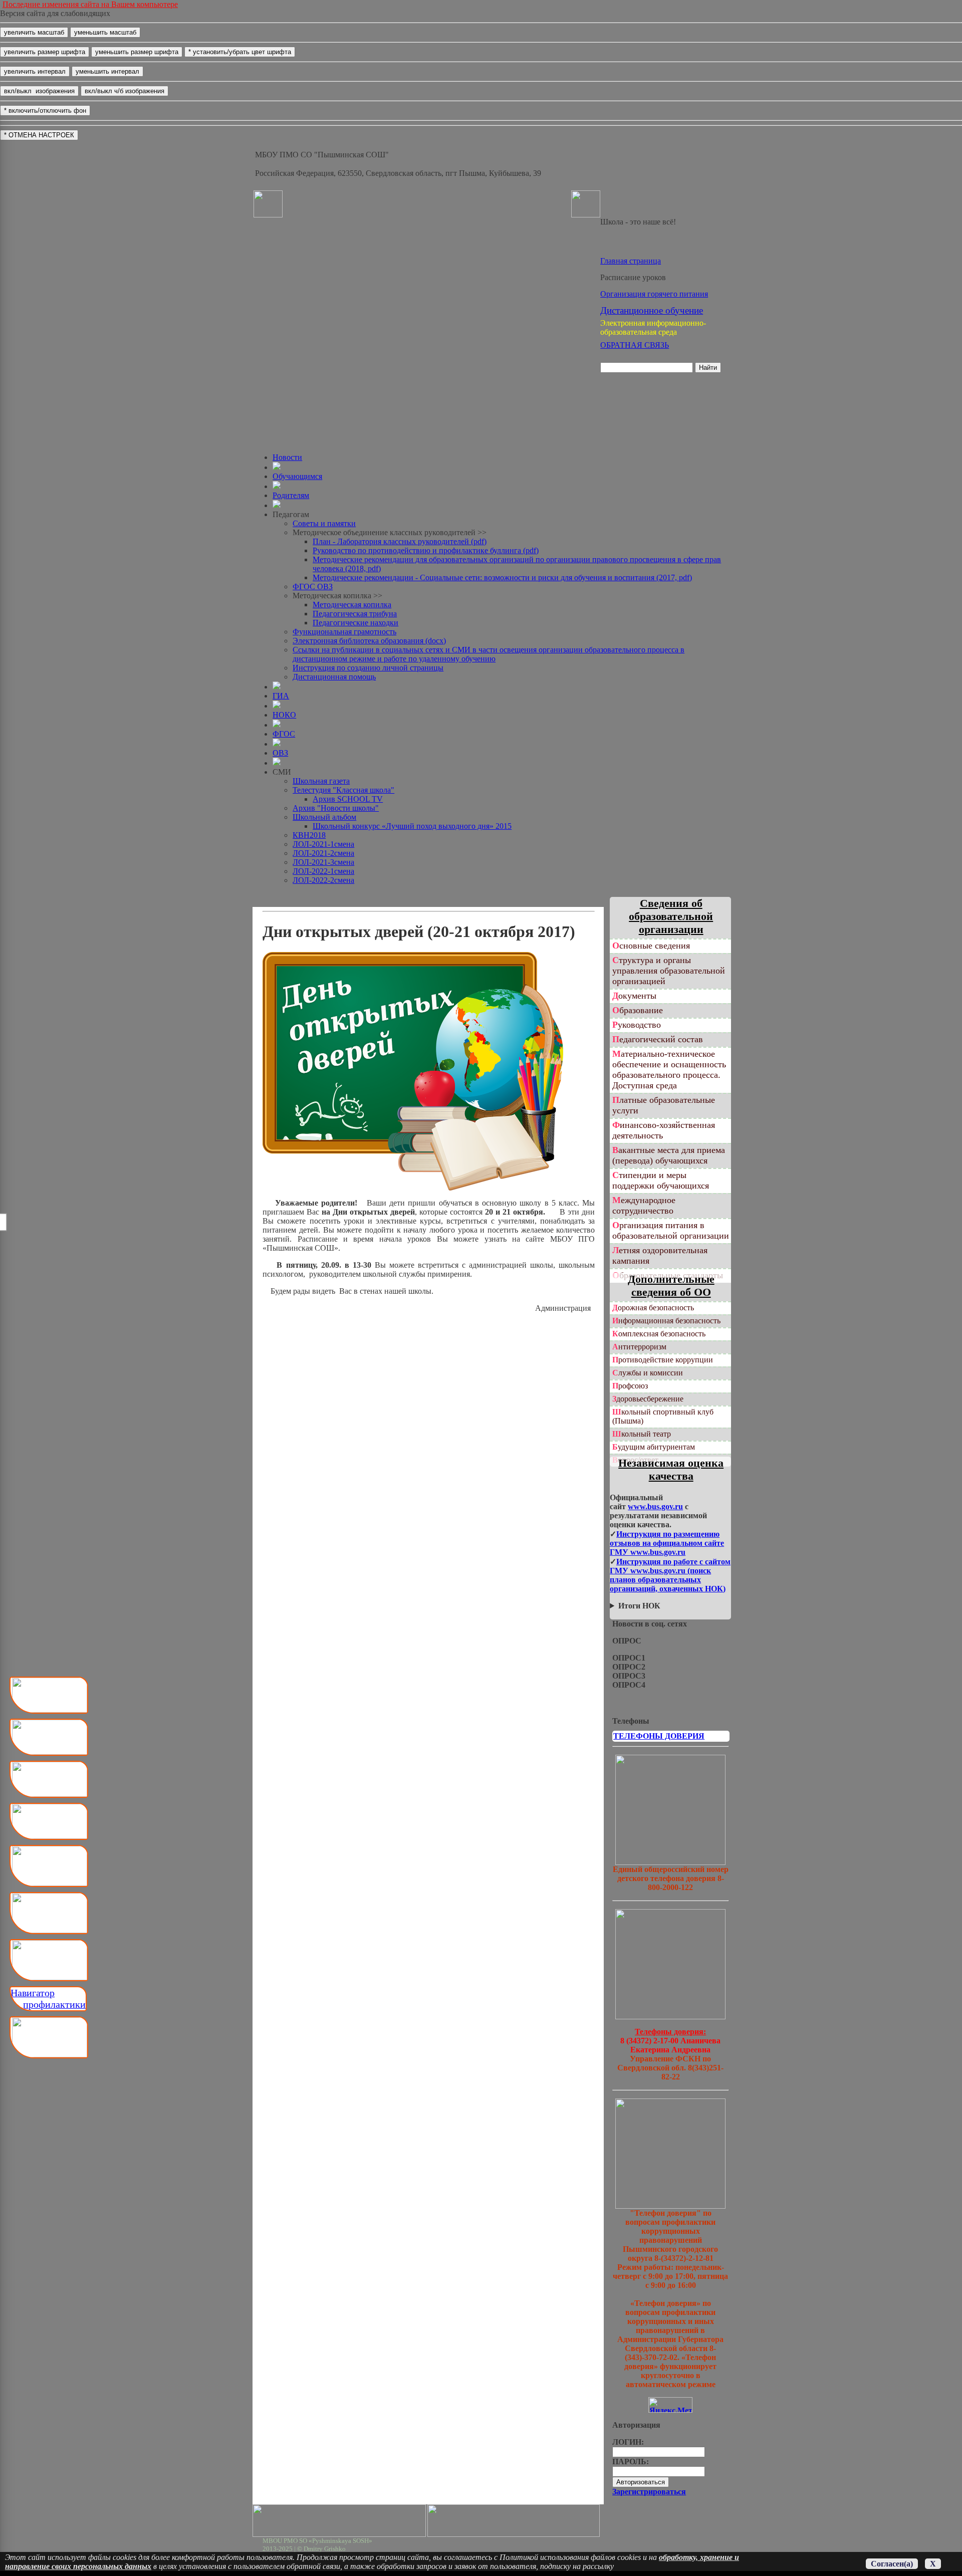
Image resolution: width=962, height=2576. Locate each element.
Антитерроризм (639, 1347)
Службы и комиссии (648, 1373)
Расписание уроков (633, 277)
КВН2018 (309, 835)
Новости (287, 457)
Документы (634, 996)
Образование (638, 1010)
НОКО (284, 715)
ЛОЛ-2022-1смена (323, 871)
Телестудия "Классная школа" (343, 790)
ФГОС (284, 734)
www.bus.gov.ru (655, 1506)
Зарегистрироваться (649, 2492)
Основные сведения (651, 946)
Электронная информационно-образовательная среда (653, 327)
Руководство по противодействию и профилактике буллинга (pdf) (426, 550)
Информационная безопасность (666, 1321)
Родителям (291, 495)
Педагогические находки (355, 623)
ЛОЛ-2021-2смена (323, 853)
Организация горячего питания (654, 294)
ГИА (281, 696)
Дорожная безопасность (653, 1308)
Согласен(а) (892, 2564)
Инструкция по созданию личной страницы (368, 668)
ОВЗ (280, 753)
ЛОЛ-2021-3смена (323, 862)
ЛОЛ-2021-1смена (323, 844)
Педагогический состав (658, 1039)
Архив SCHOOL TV (348, 799)
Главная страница (631, 261)
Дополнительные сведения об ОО (671, 1285)
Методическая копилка (352, 605)
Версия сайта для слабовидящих (55, 13)
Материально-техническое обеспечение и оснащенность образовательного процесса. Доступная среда (669, 1070)
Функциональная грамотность (344, 632)
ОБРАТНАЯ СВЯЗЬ (635, 345)
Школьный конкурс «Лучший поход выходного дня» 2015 (412, 826)
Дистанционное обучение (652, 310)
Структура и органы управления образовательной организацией (669, 971)
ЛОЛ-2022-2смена (323, 880)
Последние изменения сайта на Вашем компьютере (90, 4)
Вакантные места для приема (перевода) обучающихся (669, 1155)
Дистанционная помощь (334, 677)
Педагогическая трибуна (355, 614)
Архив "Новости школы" (336, 808)
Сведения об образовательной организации (671, 916)
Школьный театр (642, 1434)
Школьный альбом (324, 817)
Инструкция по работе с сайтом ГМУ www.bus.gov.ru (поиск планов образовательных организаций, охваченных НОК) (670, 1575)
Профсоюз (630, 1386)
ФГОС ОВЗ (313, 587)
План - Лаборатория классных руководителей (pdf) (400, 541)
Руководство (637, 1025)
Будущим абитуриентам (654, 1447)
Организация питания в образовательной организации (671, 1230)
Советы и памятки (324, 523)
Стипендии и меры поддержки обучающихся (661, 1180)
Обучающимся (297, 476)
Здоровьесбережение (648, 1399)
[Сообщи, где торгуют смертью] (670, 2017)
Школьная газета (321, 781)
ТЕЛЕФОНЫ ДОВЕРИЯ (659, 1736)
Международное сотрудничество (644, 1205)
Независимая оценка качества (671, 1469)
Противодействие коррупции (663, 1360)
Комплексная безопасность (659, 1334)
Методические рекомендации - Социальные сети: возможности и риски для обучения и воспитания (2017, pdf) (502, 577)
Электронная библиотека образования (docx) (369, 641)
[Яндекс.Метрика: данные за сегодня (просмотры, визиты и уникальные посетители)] (670, 2405)
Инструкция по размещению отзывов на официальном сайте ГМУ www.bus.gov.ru (667, 1543)
